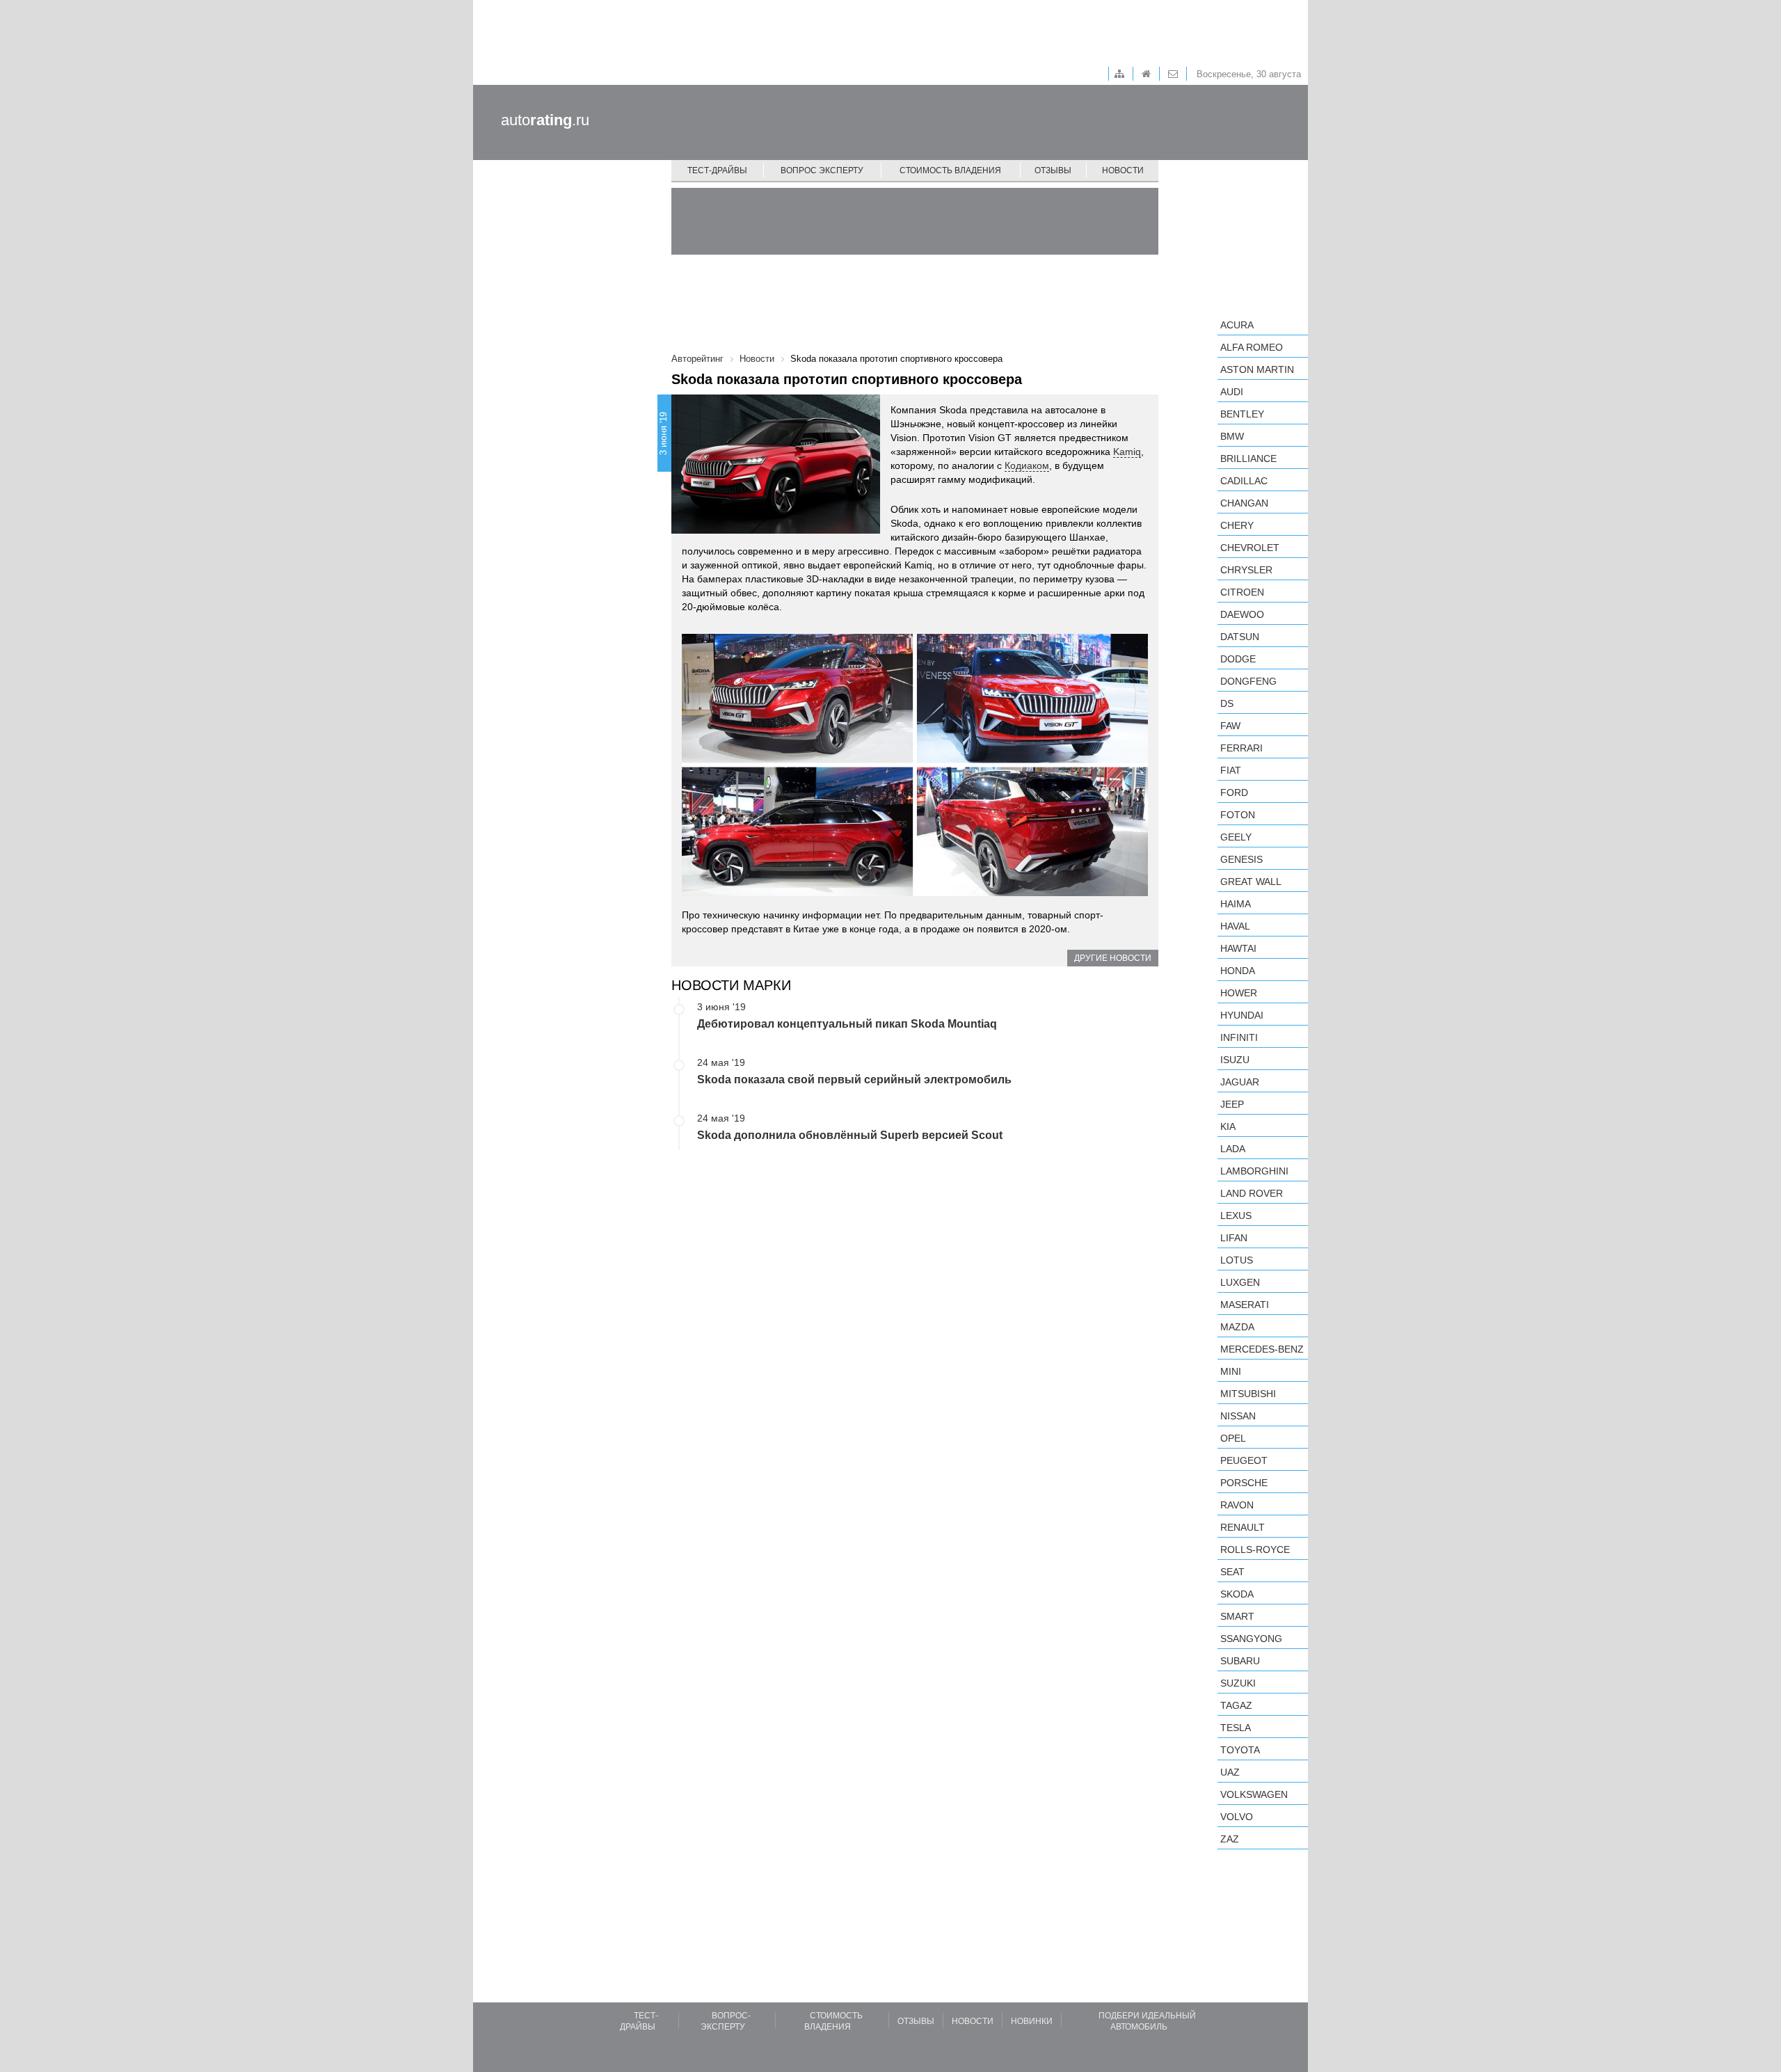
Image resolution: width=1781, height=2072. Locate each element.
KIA (1228, 1126)
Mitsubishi (1248, 1394)
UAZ (1230, 1772)
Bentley (1242, 414)
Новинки (1032, 2021)
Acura (1237, 325)
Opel (1233, 1438)
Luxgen (1240, 1282)
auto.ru (545, 120)
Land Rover (1252, 1193)
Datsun (1240, 637)
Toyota (1240, 1750)
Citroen (1242, 592)
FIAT (1231, 770)
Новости (1123, 170)
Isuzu (1235, 1060)
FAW (1230, 726)
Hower (1239, 993)
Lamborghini (1254, 1171)
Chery (1237, 525)
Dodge (1238, 659)
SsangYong (1251, 1639)
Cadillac (1244, 481)
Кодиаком (1027, 465)
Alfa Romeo (1252, 347)
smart (1237, 1616)
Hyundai (1242, 1015)
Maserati (1245, 1305)
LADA (1233, 1149)
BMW (1232, 436)
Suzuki (1238, 1683)
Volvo (1237, 1817)
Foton (1238, 815)
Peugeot (1244, 1460)
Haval (1235, 926)
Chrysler (1246, 570)
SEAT (1232, 1572)
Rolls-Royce (1255, 1549)
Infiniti (1239, 1037)
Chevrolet (1250, 548)
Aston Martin (1257, 369)
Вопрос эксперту (822, 170)
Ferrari (1241, 748)
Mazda (1237, 1327)
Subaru (1240, 1661)
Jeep (1232, 1104)
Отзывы (1053, 170)
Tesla (1236, 1728)
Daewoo (1242, 614)
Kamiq (1127, 452)
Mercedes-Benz (1262, 1349)
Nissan (1238, 1416)
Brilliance (1248, 459)
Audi (1232, 392)
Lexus (1236, 1216)
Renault (1243, 1527)
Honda (1238, 971)
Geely (1236, 837)
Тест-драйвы (717, 170)
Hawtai (1238, 948)
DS (1227, 703)
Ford (1234, 792)
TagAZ (1236, 1705)
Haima (1236, 904)
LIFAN (1234, 1238)
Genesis (1241, 859)
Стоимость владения (950, 170)
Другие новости (1113, 958)
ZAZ (1230, 1839)
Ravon (1237, 1505)
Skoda (1237, 1594)
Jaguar (1240, 1082)
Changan (1244, 503)
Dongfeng (1248, 681)
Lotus (1237, 1260)
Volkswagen (1254, 1794)
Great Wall (1251, 882)
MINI (1231, 1371)
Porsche (1244, 1483)
